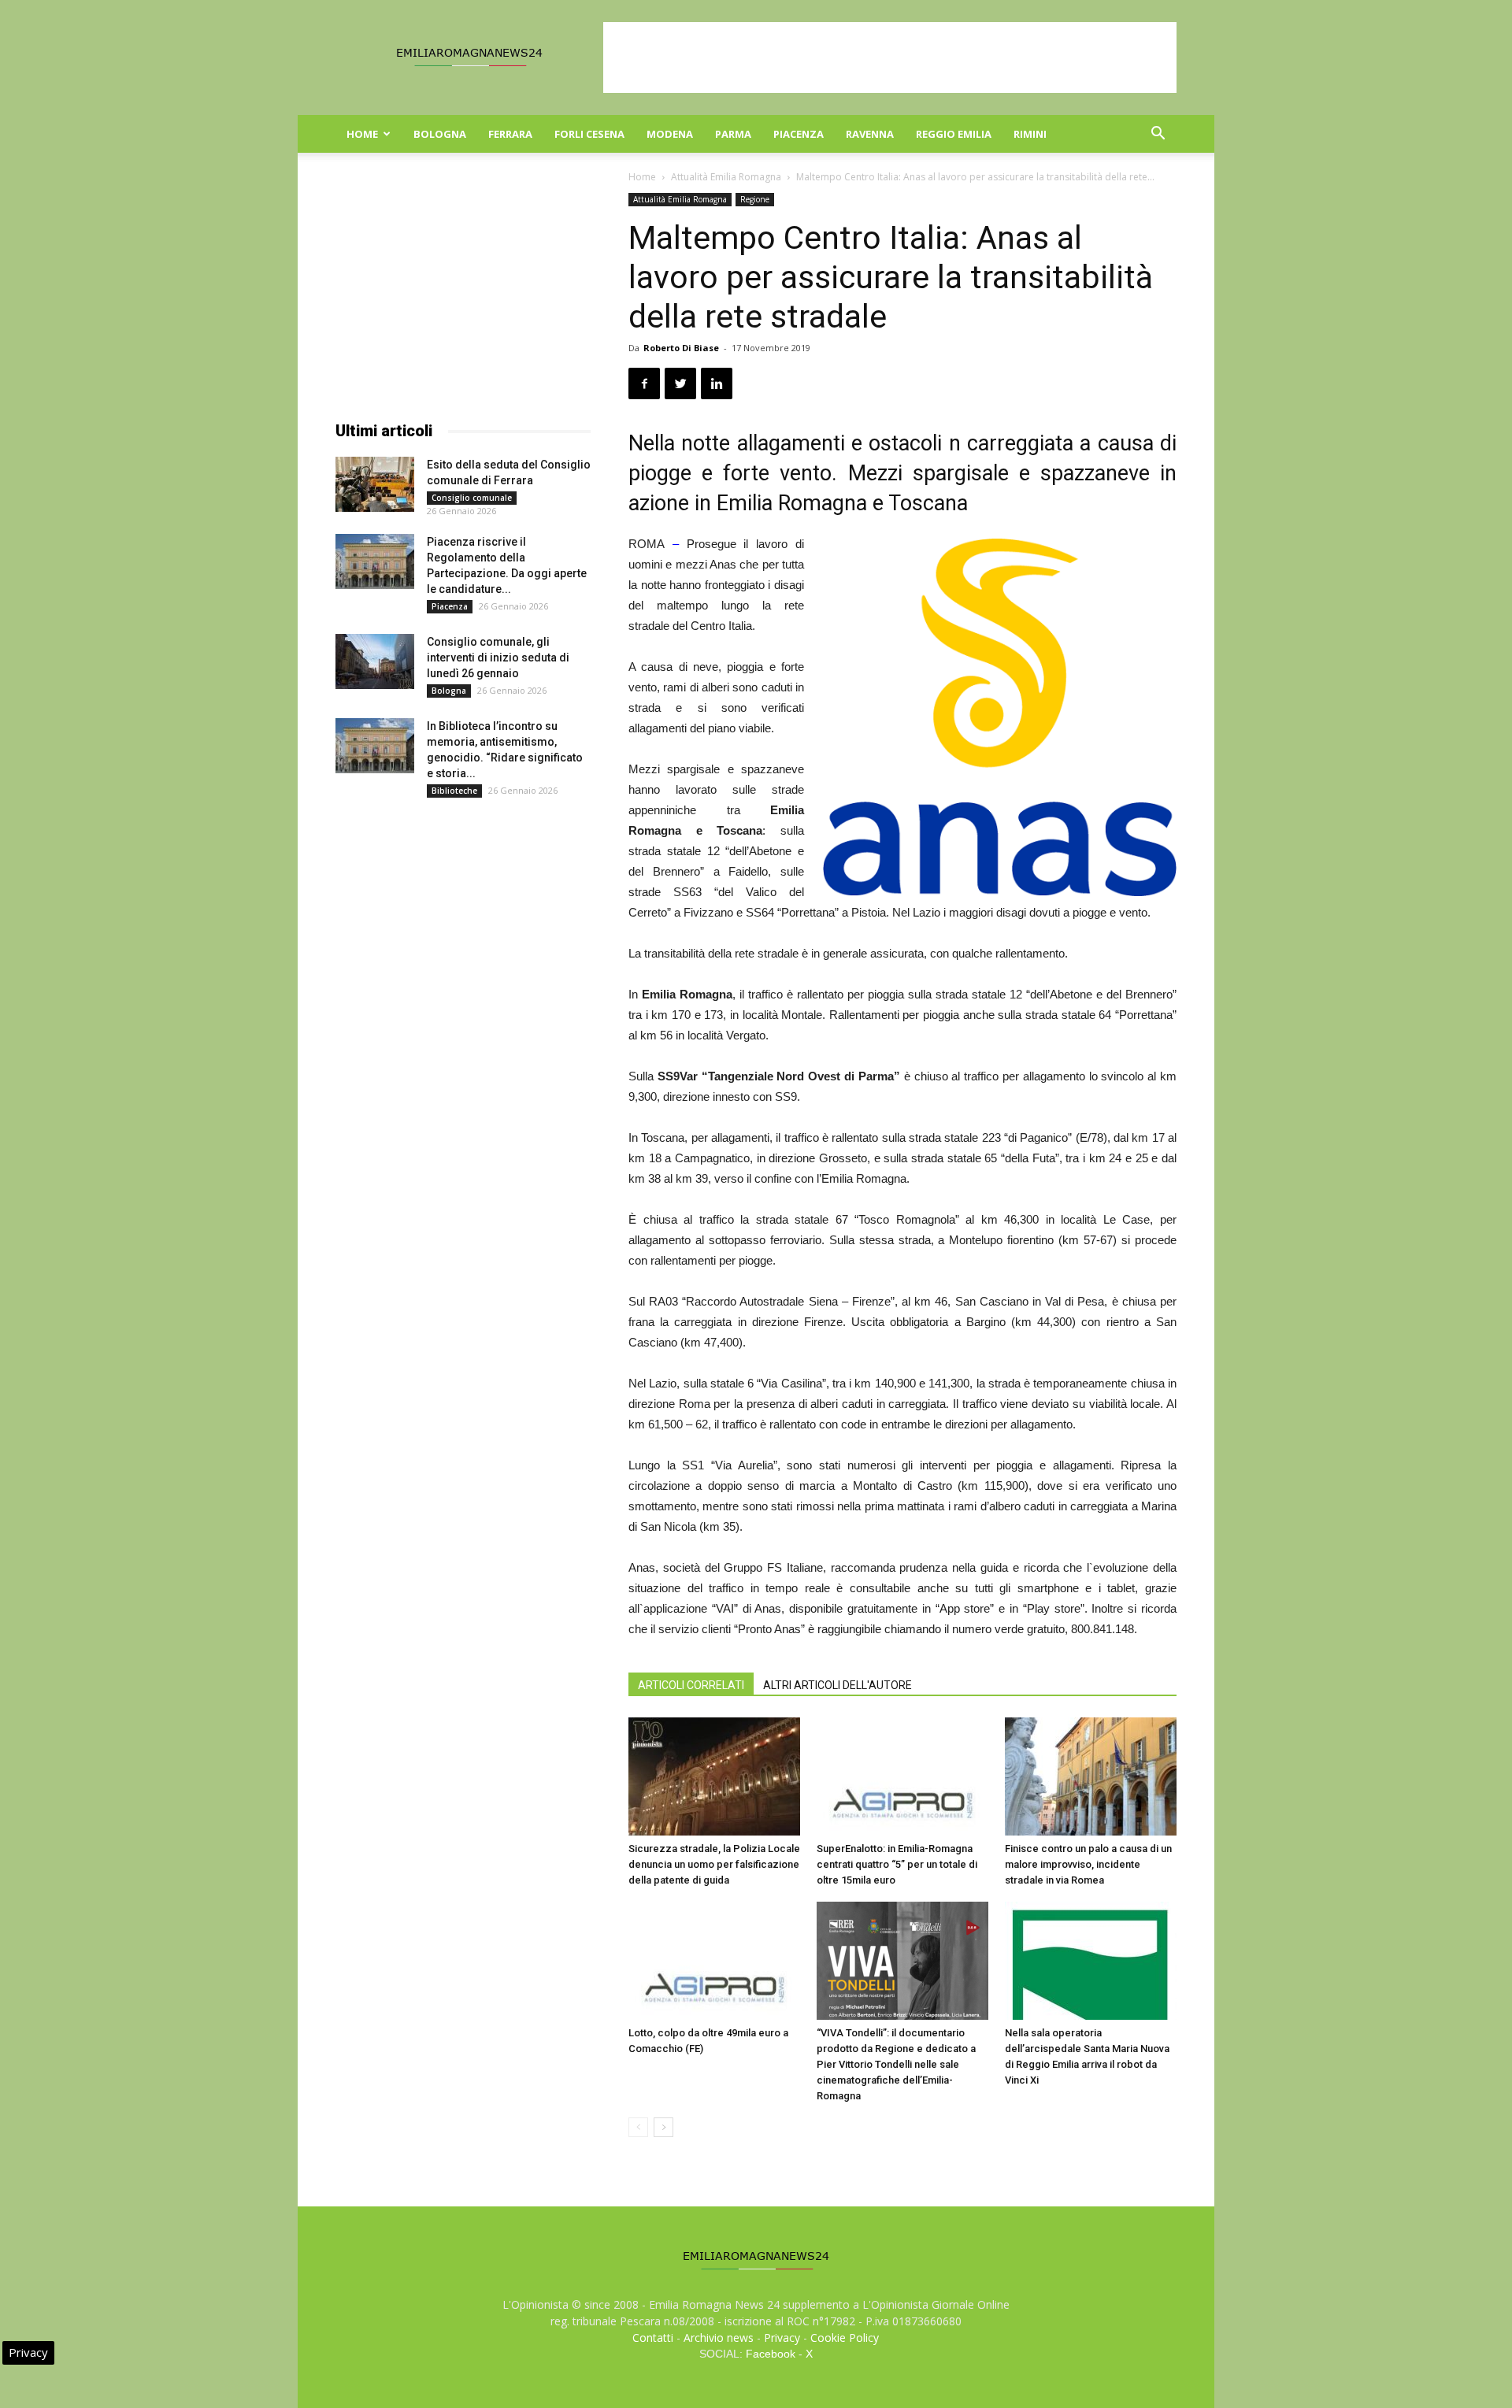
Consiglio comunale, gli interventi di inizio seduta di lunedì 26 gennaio (498, 658)
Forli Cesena (589, 134)
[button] (1158, 135)
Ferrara (510, 134)
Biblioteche (454, 791)
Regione (755, 199)
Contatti (653, 2338)
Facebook (771, 2354)
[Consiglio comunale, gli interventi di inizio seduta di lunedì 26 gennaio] (375, 661)
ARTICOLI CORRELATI (691, 1685)
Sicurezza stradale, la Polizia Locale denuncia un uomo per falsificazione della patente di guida (714, 1864)
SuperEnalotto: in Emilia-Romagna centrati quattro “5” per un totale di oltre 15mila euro (897, 1864)
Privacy (782, 2338)
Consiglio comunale (472, 498)
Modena (670, 134)
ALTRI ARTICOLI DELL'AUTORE (838, 1685)
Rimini (1030, 134)
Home (362, 134)
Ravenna (870, 134)
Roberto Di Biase (681, 348)
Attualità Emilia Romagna (726, 177)
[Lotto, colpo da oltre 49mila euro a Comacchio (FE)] (714, 1961)
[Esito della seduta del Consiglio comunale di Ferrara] (375, 484)
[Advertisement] (890, 57)
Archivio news (719, 2338)
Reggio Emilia (954, 134)
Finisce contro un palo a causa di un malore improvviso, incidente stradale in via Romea (1088, 1864)
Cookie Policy (845, 2338)
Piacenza (799, 134)
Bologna (440, 134)
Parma (733, 134)
